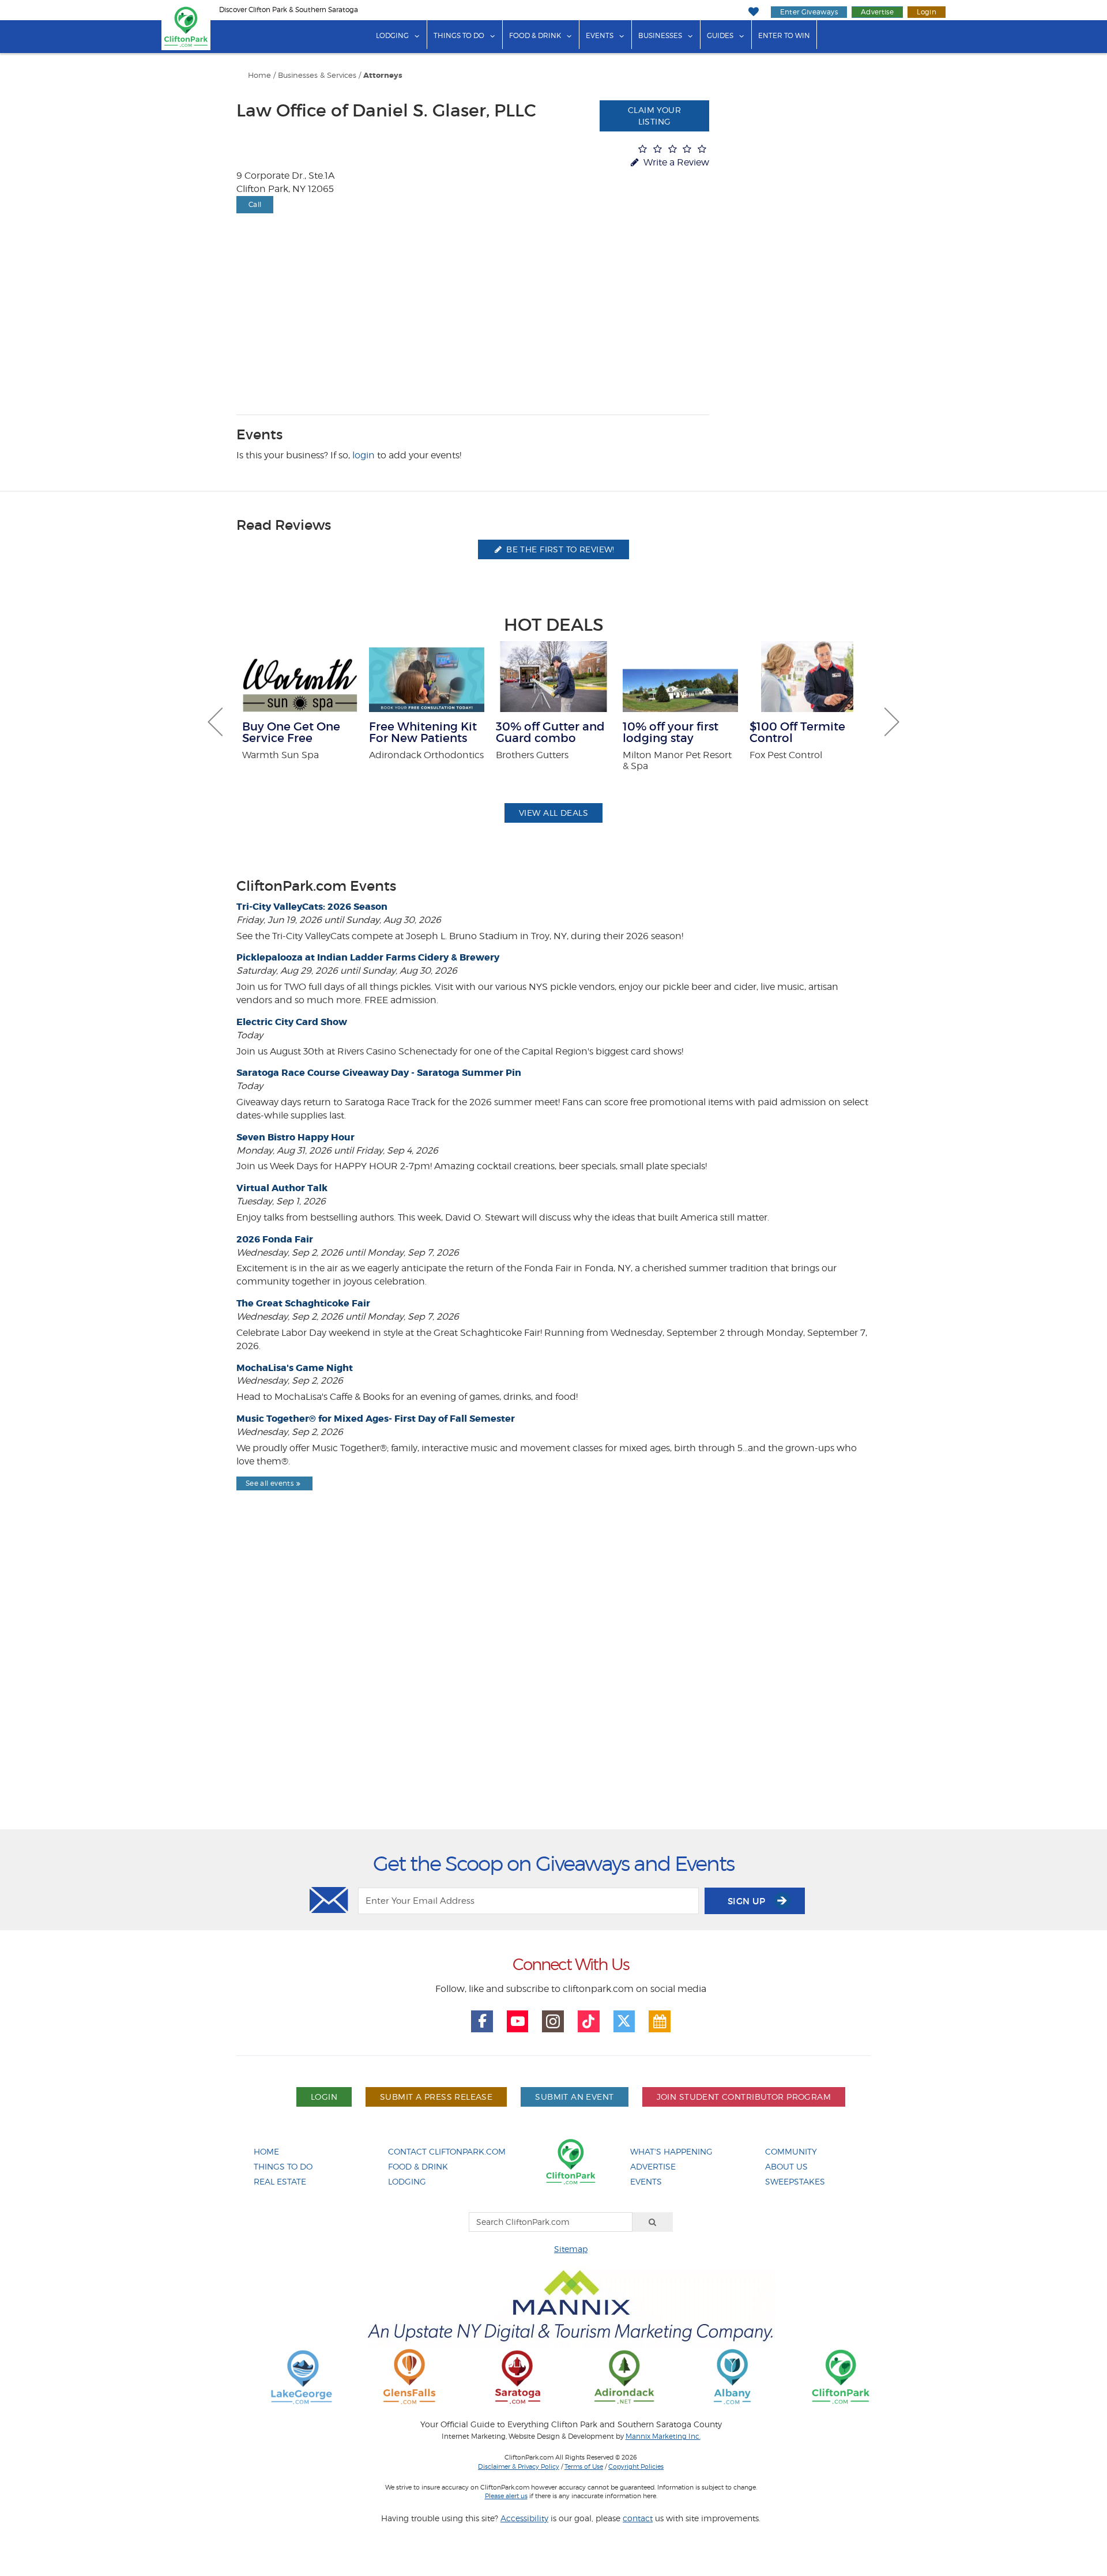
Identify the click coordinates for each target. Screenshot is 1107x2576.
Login (927, 12)
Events (600, 35)
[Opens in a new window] (302, 2376)
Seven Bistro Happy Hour (295, 1137)
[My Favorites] (753, 12)
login (364, 455)
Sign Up (748, 1901)
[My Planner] (660, 2021)
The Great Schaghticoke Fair (303, 1303)
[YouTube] (518, 2021)
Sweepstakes (795, 2181)
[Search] (653, 2222)
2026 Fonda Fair (275, 1239)
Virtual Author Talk (282, 1188)
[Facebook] (482, 2021)
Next (892, 722)
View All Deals (553, 813)
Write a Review (675, 162)
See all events (270, 1483)
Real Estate (280, 2181)
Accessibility (524, 2518)
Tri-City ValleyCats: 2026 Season (312, 907)
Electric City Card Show (292, 1022)
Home (259, 75)
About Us (786, 2166)
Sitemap (571, 2249)
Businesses (660, 35)
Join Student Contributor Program (744, 2097)
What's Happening (671, 2151)
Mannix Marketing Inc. (663, 2436)
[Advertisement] (553, 1690)
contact (638, 2518)
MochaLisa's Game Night (295, 1368)
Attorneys (383, 76)
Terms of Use (584, 2466)
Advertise (877, 12)
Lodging (392, 35)
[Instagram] (553, 2021)
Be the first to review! (559, 549)
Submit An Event (574, 2097)
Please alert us (506, 2496)
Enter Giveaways (809, 12)
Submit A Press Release (436, 2097)
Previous (215, 722)
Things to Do (459, 35)
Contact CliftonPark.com (447, 2151)
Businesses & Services (317, 75)
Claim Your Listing (654, 116)
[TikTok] (589, 2021)
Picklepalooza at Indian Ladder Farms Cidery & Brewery (368, 957)
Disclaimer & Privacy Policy (519, 2466)
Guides (720, 35)
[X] (624, 2021)
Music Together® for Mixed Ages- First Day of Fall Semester (376, 1419)
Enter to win (784, 35)
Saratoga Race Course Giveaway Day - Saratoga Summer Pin (379, 1073)
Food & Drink (535, 35)
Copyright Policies (636, 2466)
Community (791, 2151)
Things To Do (283, 2166)
